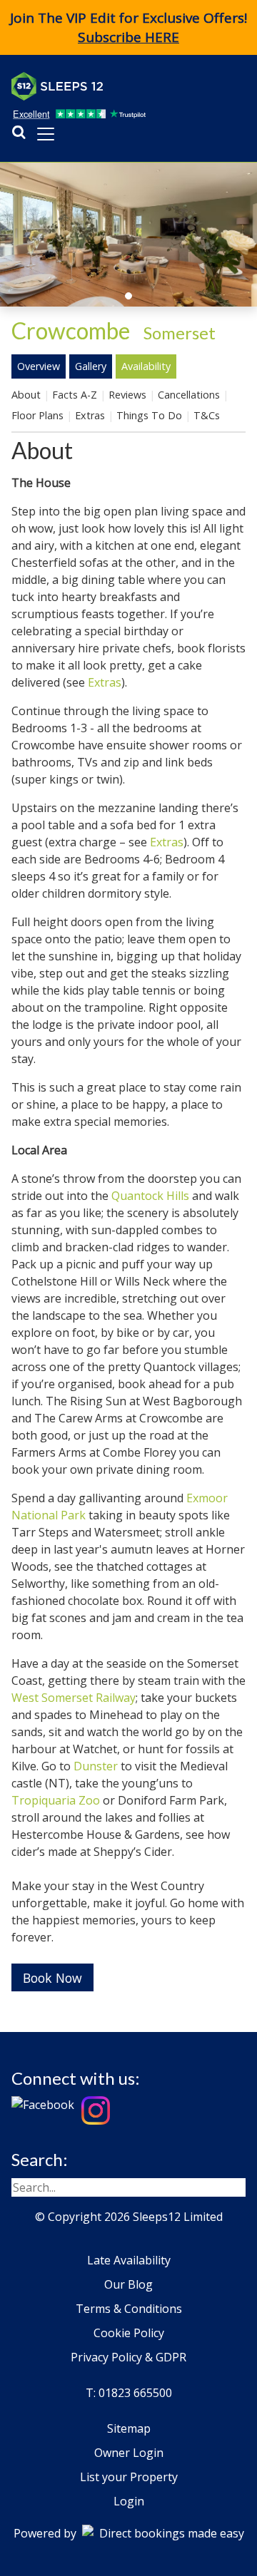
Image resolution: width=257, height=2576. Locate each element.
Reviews (127, 395)
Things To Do (149, 415)
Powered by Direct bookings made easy (129, 2533)
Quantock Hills (150, 1196)
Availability (146, 366)
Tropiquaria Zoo (56, 1800)
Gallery (91, 366)
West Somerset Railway (74, 1698)
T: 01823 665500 (129, 2393)
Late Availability (129, 2260)
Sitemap (129, 2428)
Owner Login (129, 2453)
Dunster (96, 1766)
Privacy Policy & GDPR (128, 2357)
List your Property (129, 2477)
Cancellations (189, 395)
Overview (39, 366)
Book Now (52, 1978)
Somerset (180, 333)
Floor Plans (37, 415)
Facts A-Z (75, 395)
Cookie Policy (129, 2333)
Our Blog (128, 2284)
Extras (90, 415)
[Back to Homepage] (119, 86)
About (26, 395)
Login (129, 2501)
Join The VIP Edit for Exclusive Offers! (128, 27)
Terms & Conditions (129, 2309)
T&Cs (207, 415)
